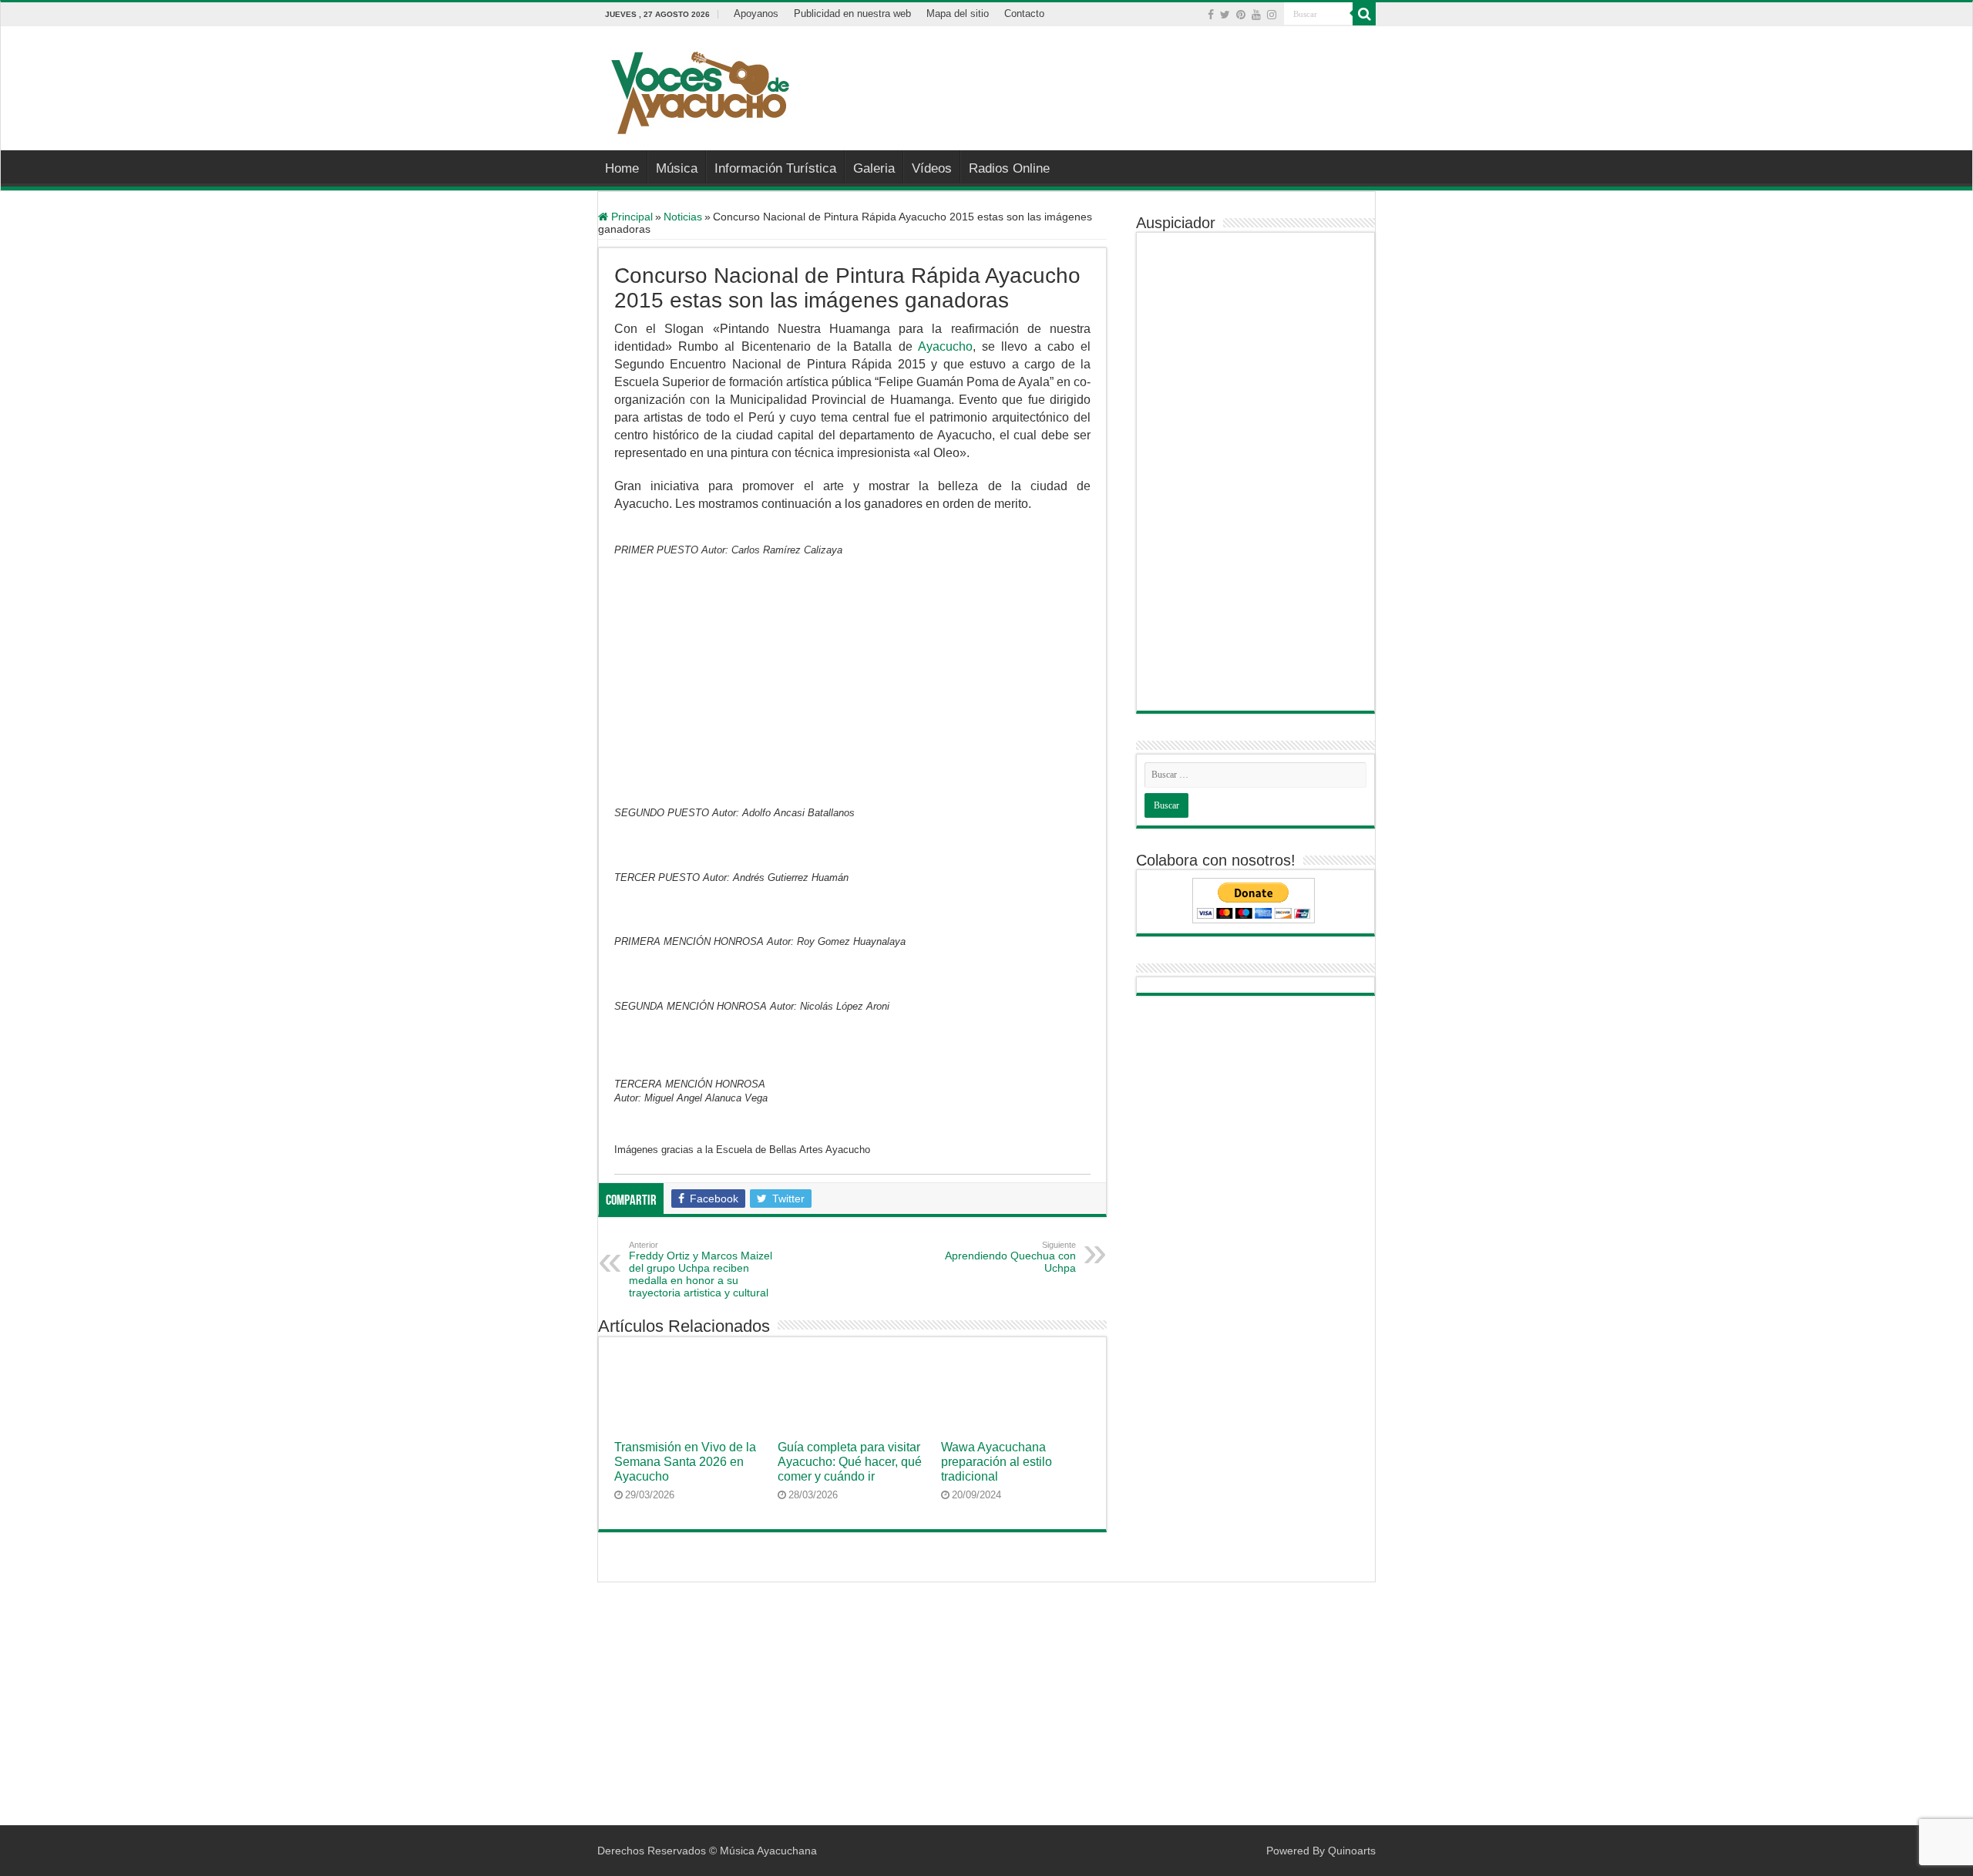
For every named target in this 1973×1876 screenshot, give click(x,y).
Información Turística (775, 168)
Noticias (683, 217)
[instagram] (1272, 15)
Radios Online (1009, 168)
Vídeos (932, 168)
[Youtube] (1256, 15)
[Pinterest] (1241, 15)
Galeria (874, 168)
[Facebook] (1211, 15)
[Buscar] (1364, 14)
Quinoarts (1352, 1851)
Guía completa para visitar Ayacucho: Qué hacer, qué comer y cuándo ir (850, 1461)
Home (622, 168)
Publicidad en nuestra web (852, 13)
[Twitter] (1225, 15)
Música (677, 168)
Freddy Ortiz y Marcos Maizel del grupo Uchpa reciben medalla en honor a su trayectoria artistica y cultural (701, 1269)
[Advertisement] (1084, 76)
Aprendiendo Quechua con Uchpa (1010, 1257)
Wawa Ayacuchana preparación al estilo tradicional (997, 1461)
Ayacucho (945, 346)
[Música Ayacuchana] (699, 89)
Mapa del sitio (958, 13)
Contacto (1024, 13)
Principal (630, 217)
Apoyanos (756, 13)
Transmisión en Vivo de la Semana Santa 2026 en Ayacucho (685, 1461)
